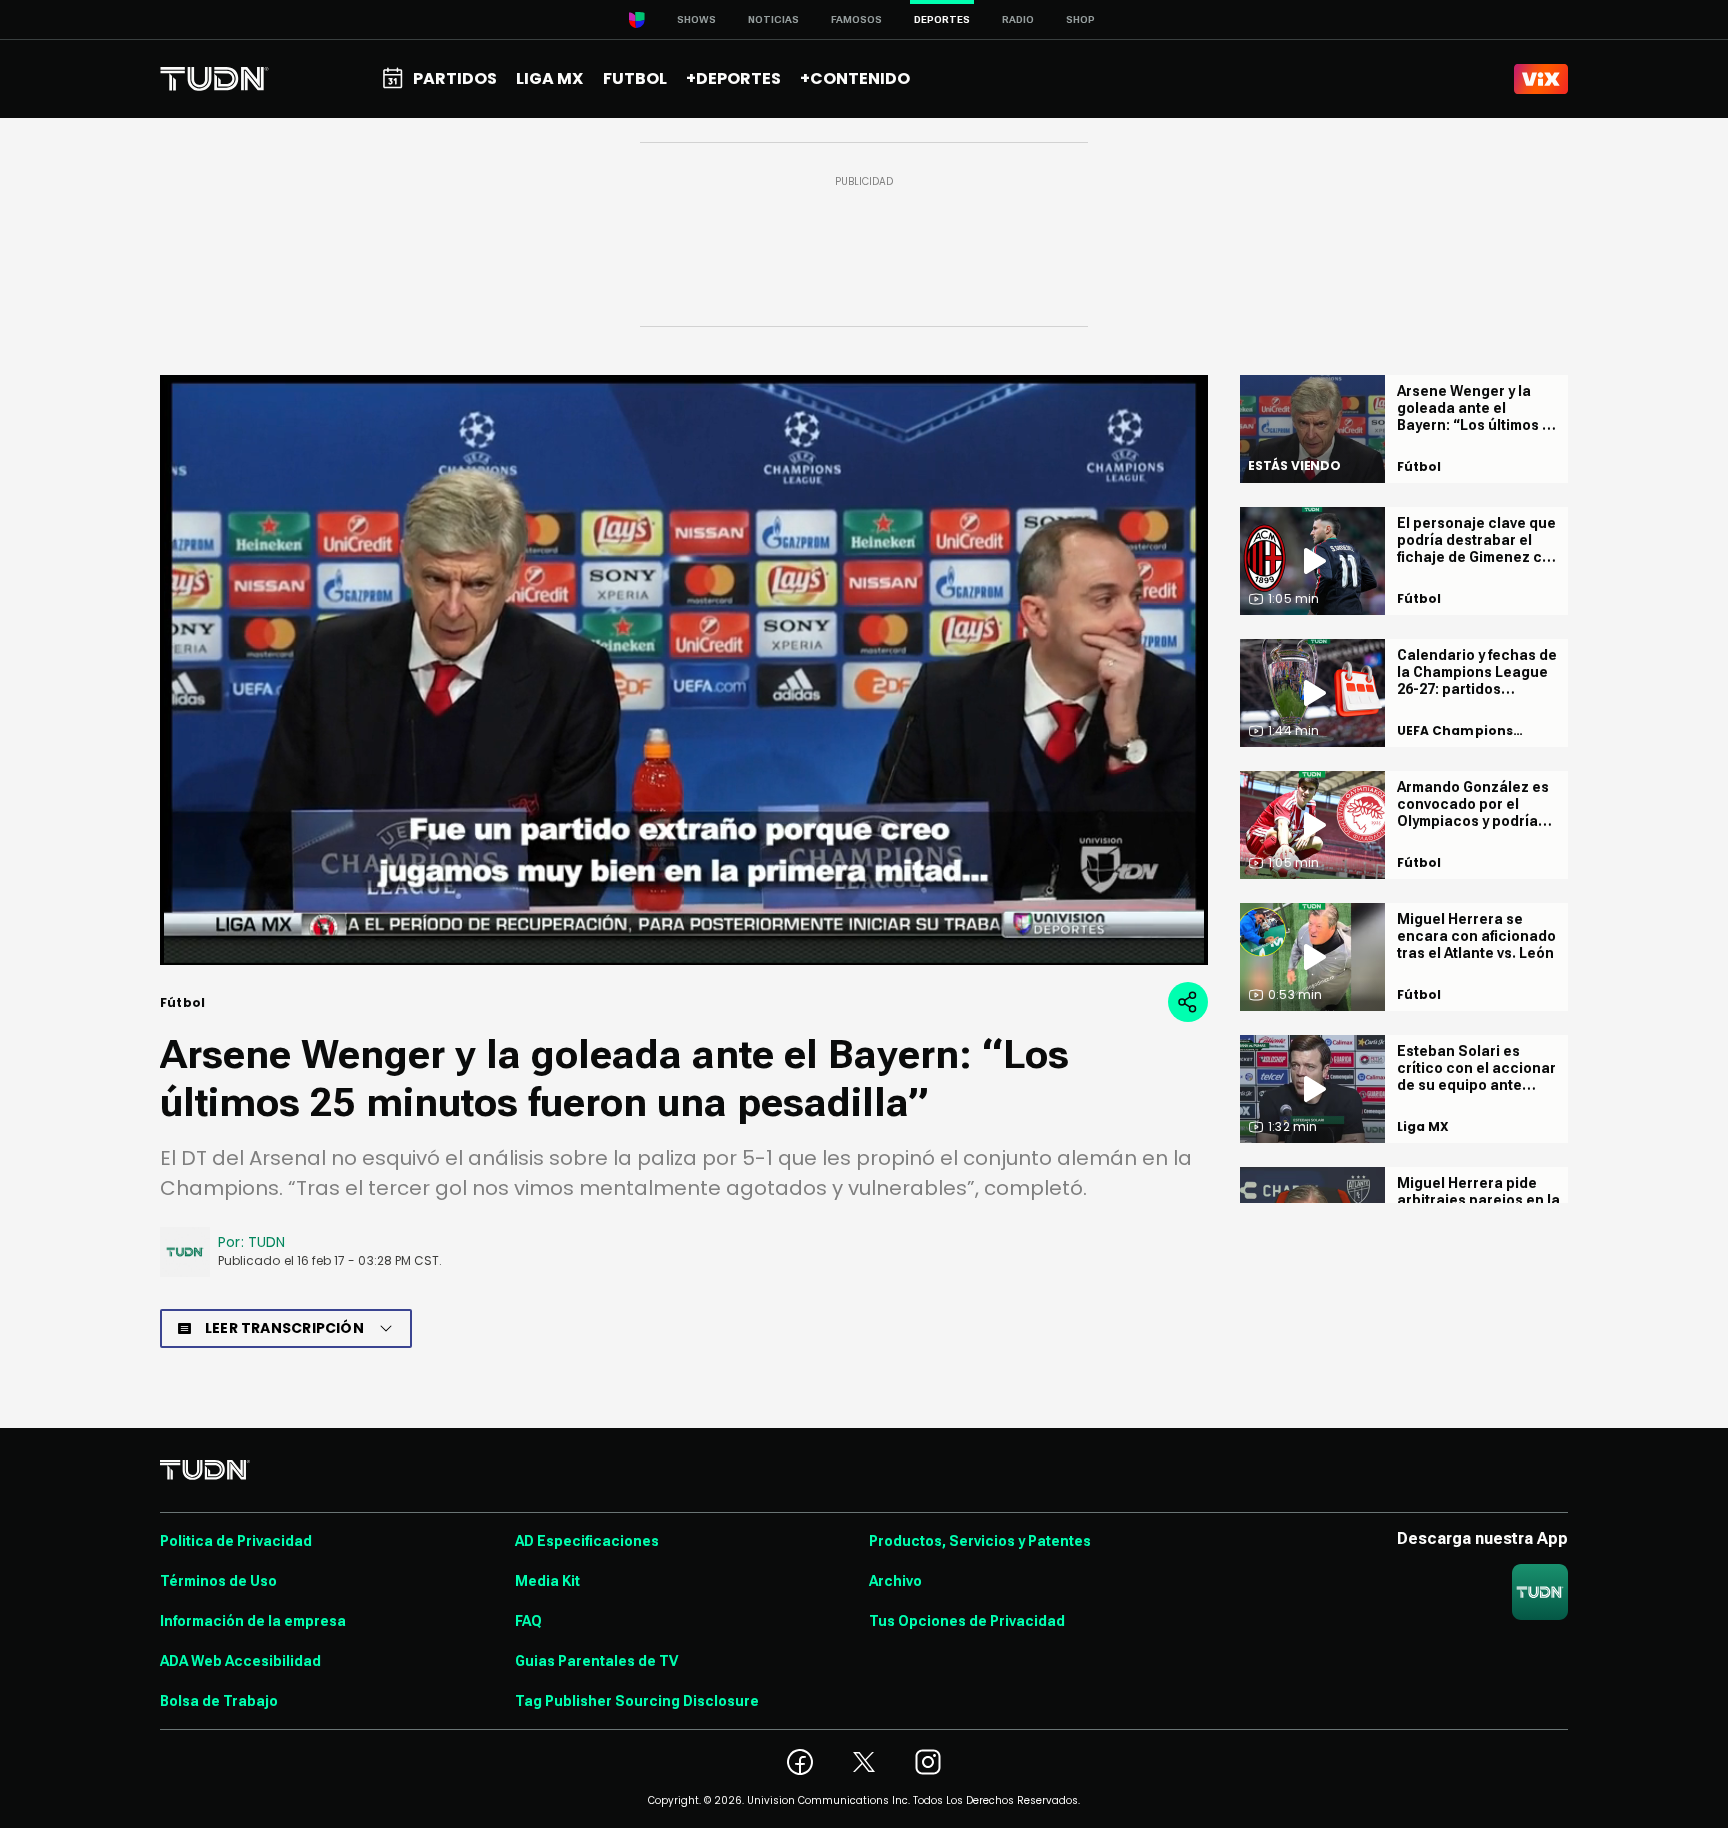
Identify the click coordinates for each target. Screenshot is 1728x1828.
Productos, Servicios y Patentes (980, 1541)
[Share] (1188, 1002)
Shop (1080, 19)
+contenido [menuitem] (855, 78)
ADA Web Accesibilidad (240, 1661)
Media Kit (547, 1581)
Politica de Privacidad (236, 1541)
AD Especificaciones (587, 1541)
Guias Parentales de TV (596, 1661)
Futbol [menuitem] (635, 78)
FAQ (528, 1621)
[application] (684, 670)
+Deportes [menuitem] (733, 78)
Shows (696, 19)
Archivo (895, 1581)
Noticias (773, 19)
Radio (1018, 19)
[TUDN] (214, 79)
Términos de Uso (218, 1581)
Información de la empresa (253, 1621)
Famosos (856, 19)
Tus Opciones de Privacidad (967, 1621)
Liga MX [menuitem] (549, 78)
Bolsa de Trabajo (219, 1701)
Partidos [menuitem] (455, 78)
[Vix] (1541, 79)
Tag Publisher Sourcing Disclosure (637, 1701)
